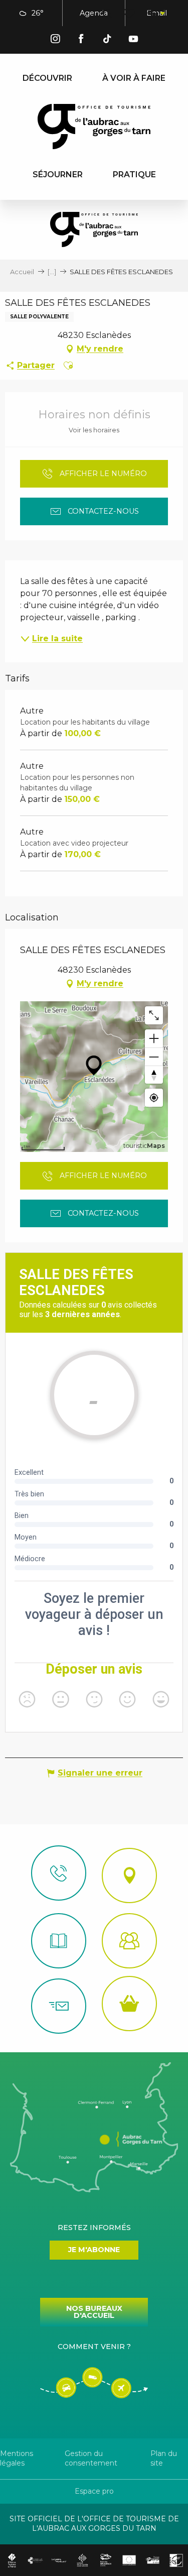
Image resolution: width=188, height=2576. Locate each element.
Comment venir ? (94, 2347)
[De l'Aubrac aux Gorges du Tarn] (94, 127)
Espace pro (94, 2491)
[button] (107, 14)
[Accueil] (59, 1941)
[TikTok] (107, 40)
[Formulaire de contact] (59, 2006)
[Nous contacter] (59, 1873)
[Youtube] (133, 40)
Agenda (94, 13)
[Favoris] (130, 14)
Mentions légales (17, 2458)
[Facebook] (81, 40)
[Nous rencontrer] (129, 1876)
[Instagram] (55, 40)
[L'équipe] (129, 1941)
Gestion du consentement (91, 2458)
